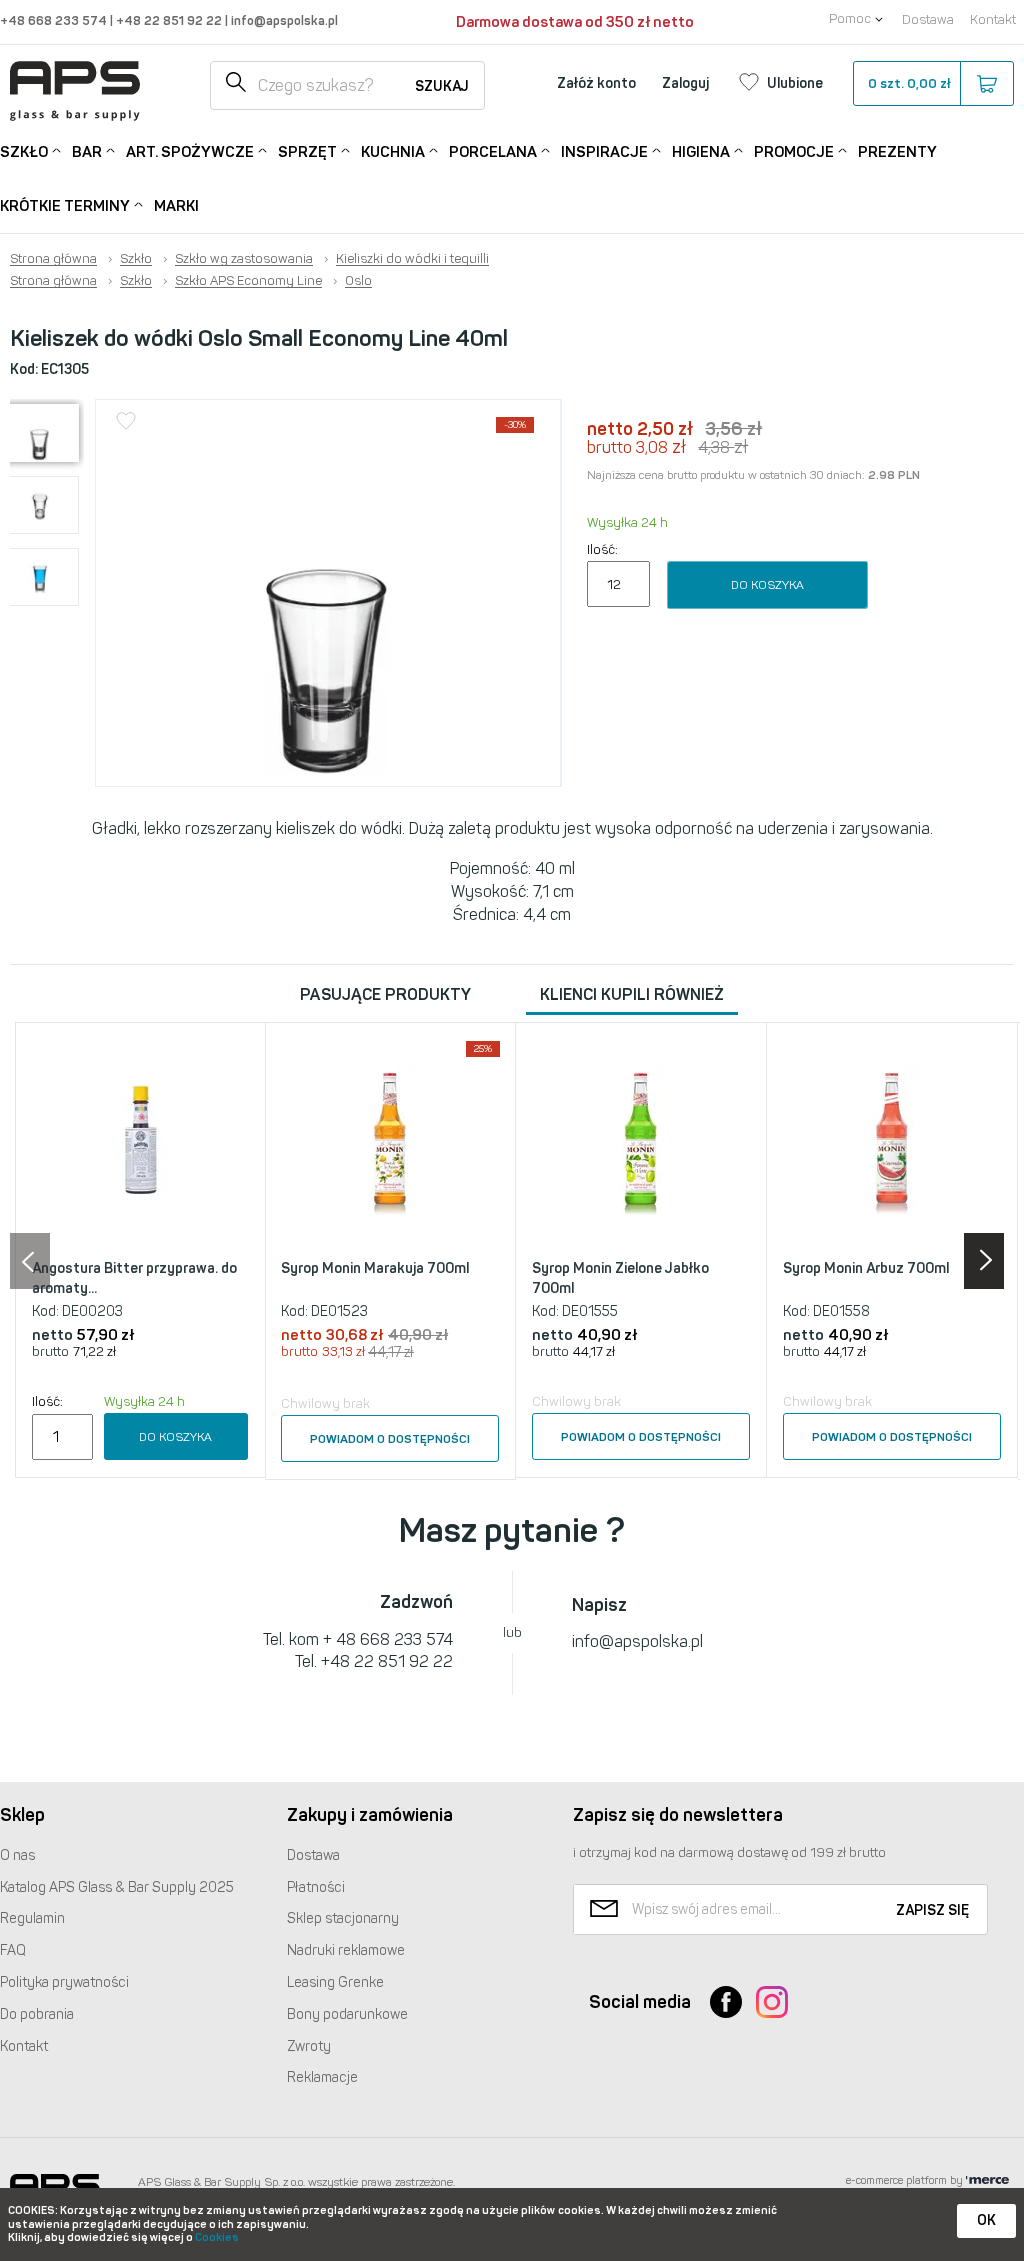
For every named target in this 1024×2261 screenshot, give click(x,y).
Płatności (316, 1887)
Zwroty (309, 2046)
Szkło (24, 152)
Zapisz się (932, 1910)
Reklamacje (322, 2077)
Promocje (794, 152)
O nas (17, 1855)
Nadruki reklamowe (346, 1950)
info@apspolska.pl (283, 20)
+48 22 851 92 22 (170, 20)
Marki (176, 206)
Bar (87, 152)
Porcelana (493, 152)
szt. (909, 83)
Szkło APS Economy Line (248, 281)
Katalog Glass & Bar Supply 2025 (117, 1887)
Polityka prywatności (64, 1982)
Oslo (358, 281)
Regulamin (32, 1918)
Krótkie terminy (65, 206)
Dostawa (928, 19)
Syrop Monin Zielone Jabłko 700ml (620, 1278)
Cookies (217, 2237)
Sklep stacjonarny (343, 1918)
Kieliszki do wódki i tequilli (412, 259)
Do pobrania (37, 2014)
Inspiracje (604, 152)
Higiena (701, 152)
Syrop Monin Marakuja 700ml (375, 1268)
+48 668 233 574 (55, 20)
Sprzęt (307, 152)
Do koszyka (767, 585)
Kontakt (993, 19)
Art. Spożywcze (190, 152)
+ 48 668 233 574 (388, 1639)
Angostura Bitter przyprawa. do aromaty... (134, 1278)
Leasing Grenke (335, 1982)
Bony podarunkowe (347, 2014)
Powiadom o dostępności (390, 1439)
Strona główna (53, 259)
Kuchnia (393, 152)
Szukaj (442, 86)
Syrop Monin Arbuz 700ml (866, 1268)
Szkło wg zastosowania (244, 259)
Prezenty (897, 152)
